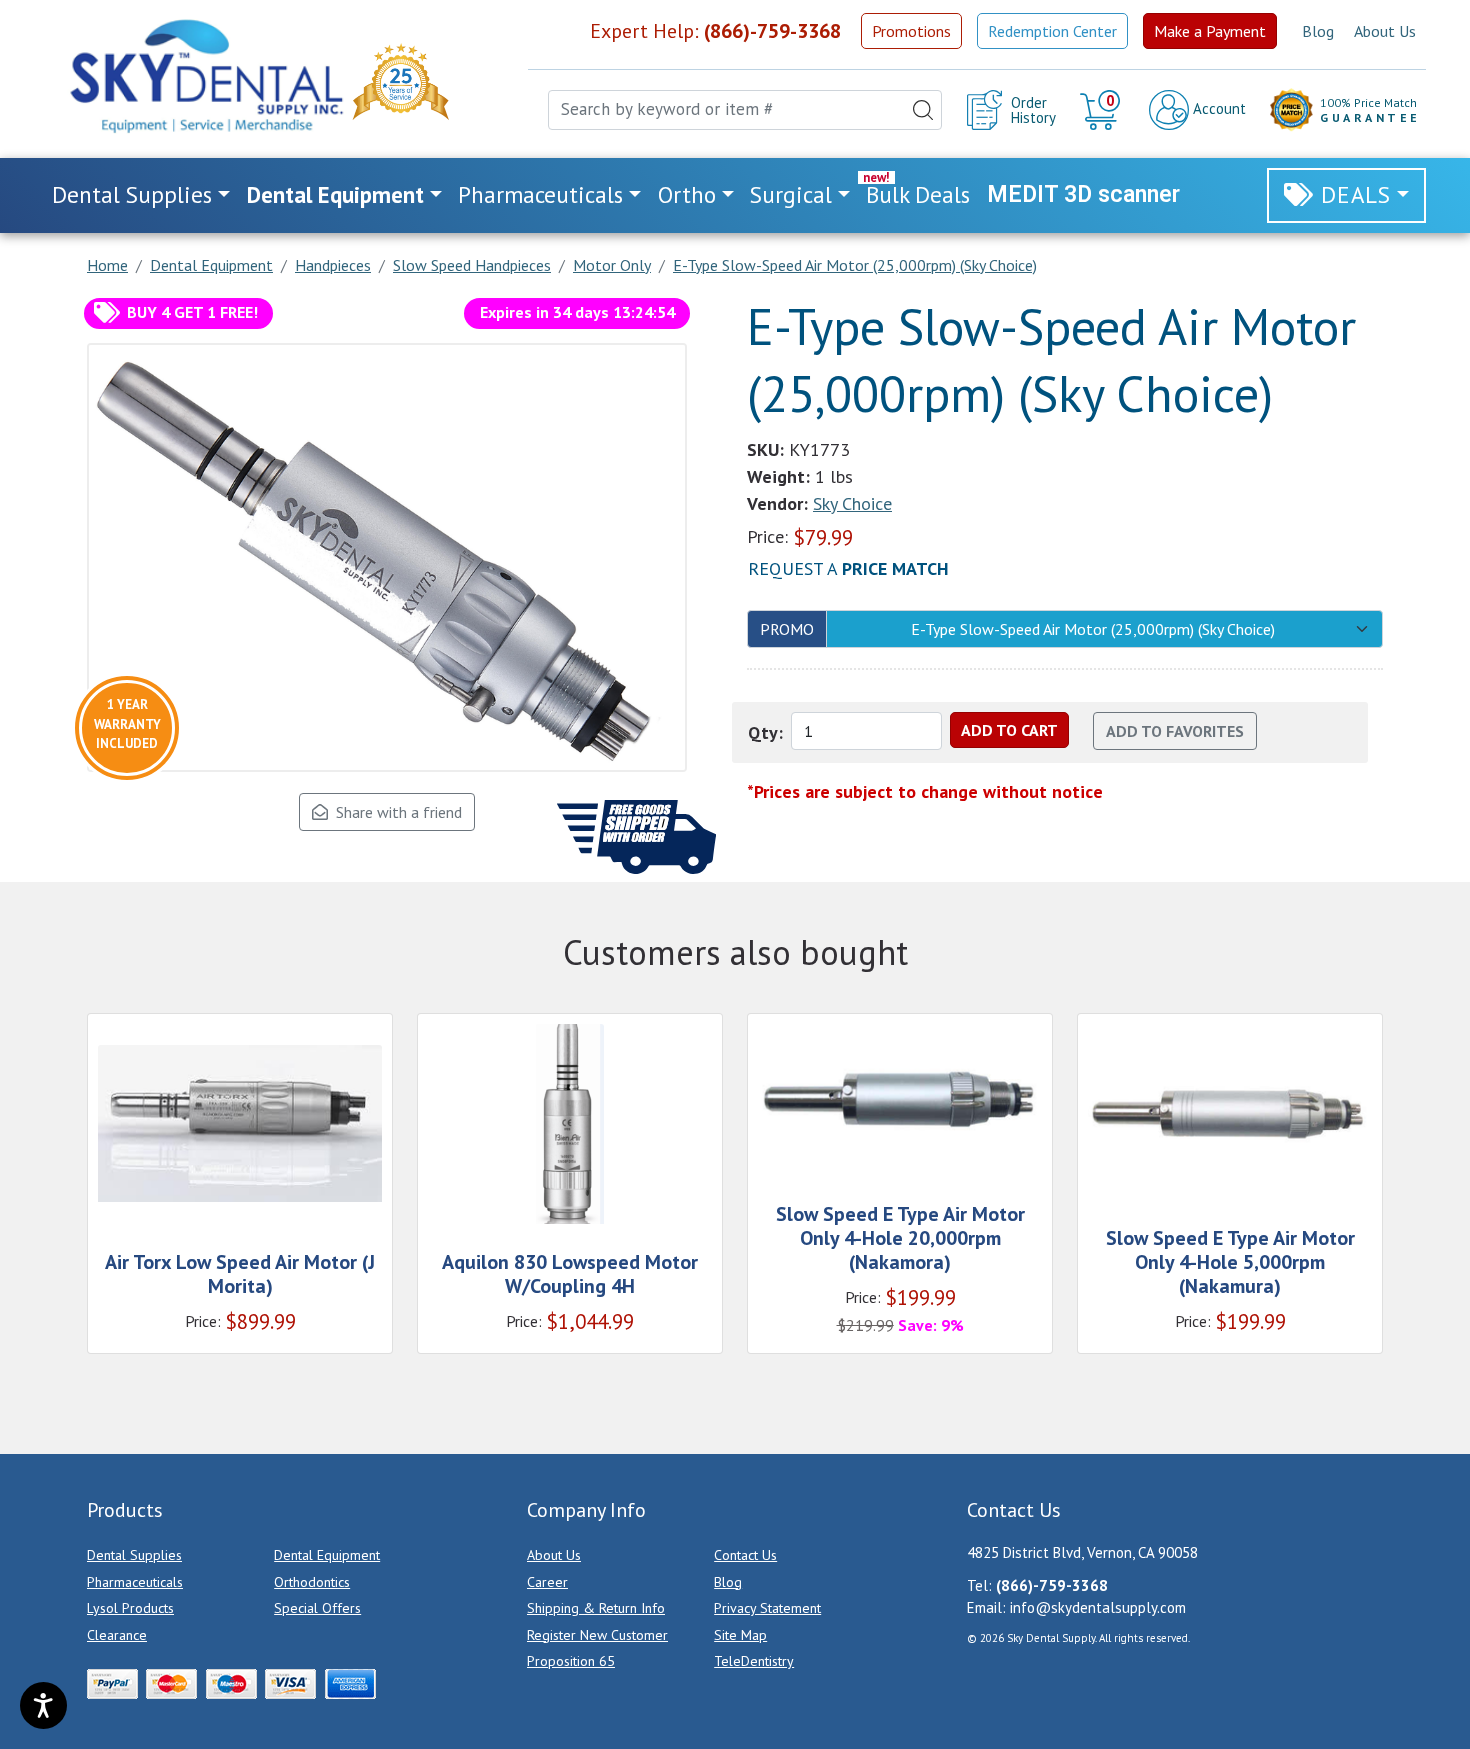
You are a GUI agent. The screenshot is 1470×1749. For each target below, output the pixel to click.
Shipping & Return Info (596, 1608)
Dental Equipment (327, 1555)
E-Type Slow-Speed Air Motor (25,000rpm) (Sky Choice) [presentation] (1093, 629)
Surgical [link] (791, 194)
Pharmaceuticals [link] (540, 194)
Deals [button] (1356, 194)
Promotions (911, 31)
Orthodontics (312, 1582)
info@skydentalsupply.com (1098, 1607)
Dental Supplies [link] (132, 194)
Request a (848, 568)
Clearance (117, 1635)
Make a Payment (1210, 31)
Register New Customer (597, 1635)
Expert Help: (715, 31)
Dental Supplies (134, 1555)
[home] (205, 76)
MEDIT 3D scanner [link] (1083, 194)
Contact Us (745, 1555)
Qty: (765, 732)
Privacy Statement (767, 1608)
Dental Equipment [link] (335, 194)
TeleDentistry (754, 1661)
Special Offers (317, 1608)
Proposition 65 (571, 1661)
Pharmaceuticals (135, 1582)
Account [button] (1217, 108)
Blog (1318, 31)
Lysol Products (130, 1608)
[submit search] (923, 110)
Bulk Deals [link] (918, 194)
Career (547, 1582)
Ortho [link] (687, 194)
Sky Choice (852, 503)
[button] (1102, 110)
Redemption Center (1052, 31)
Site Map (740, 1635)
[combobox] (745, 110)
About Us (1385, 31)
